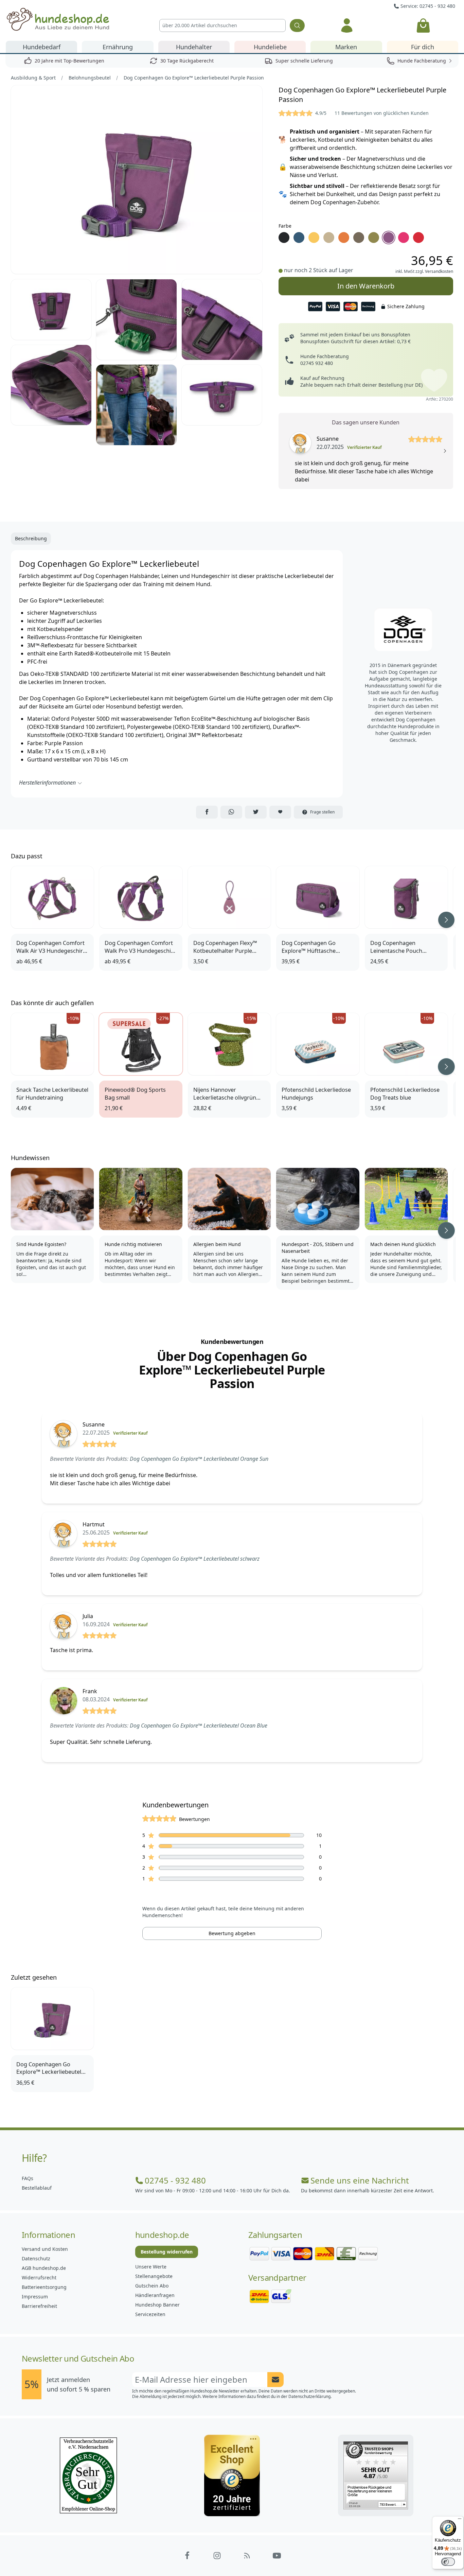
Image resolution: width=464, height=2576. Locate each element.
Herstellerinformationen (47, 783)
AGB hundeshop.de (44, 2268)
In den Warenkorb (366, 286)
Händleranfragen (155, 2295)
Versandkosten (439, 271)
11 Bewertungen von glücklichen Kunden (382, 113)
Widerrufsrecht (39, 2277)
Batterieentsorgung (44, 2287)
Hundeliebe (270, 47)
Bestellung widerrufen (167, 2252)
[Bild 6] (136, 405)
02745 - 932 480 (175, 2180)
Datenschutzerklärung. (310, 2396)
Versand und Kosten (45, 2249)
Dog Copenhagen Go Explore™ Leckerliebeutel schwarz (195, 1559)
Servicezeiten (150, 2314)
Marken (346, 47)
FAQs (28, 2178)
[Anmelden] (347, 25)
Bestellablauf (37, 2188)
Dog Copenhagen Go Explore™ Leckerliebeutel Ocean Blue (199, 1725)
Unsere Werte (151, 2267)
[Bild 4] (222, 320)
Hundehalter (194, 47)
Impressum (35, 2297)
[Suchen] (297, 25)
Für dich (423, 47)
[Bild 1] (137, 180)
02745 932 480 (317, 363)
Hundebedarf (42, 47)
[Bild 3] (136, 320)
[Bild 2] (51, 310)
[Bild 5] (51, 385)
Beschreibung (31, 538)
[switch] (448, 2562)
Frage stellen (322, 812)
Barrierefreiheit (39, 2306)
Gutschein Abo (152, 2286)
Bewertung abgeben (232, 1933)
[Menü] (460, 2520)
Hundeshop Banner (157, 2305)
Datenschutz (36, 2258)
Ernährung (118, 47)
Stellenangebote (154, 2276)
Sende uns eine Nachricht (360, 2180)
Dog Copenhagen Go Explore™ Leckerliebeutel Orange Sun (199, 1459)
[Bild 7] (222, 395)
